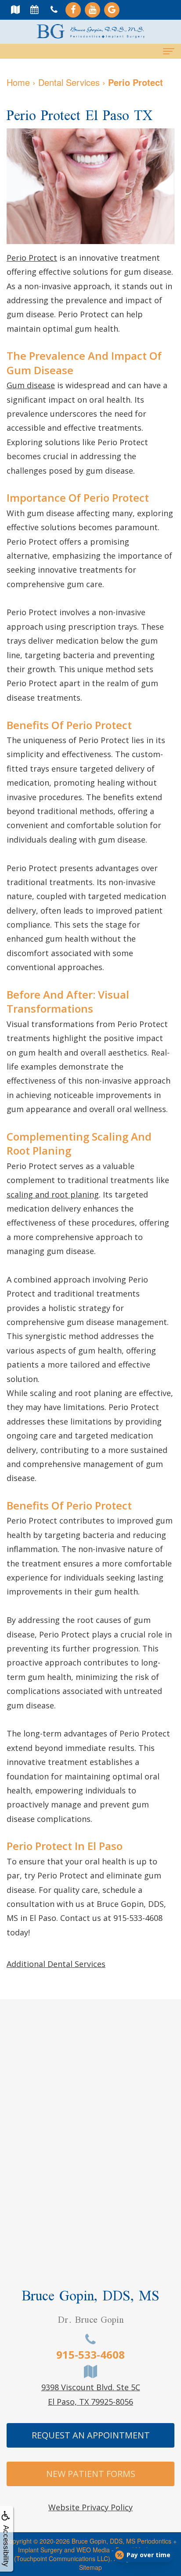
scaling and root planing (53, 1194)
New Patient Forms (91, 2474)
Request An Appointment (91, 2435)
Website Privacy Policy (90, 2507)
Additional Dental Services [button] (56, 1964)
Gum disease (31, 385)
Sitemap (90, 2567)
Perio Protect (32, 258)
